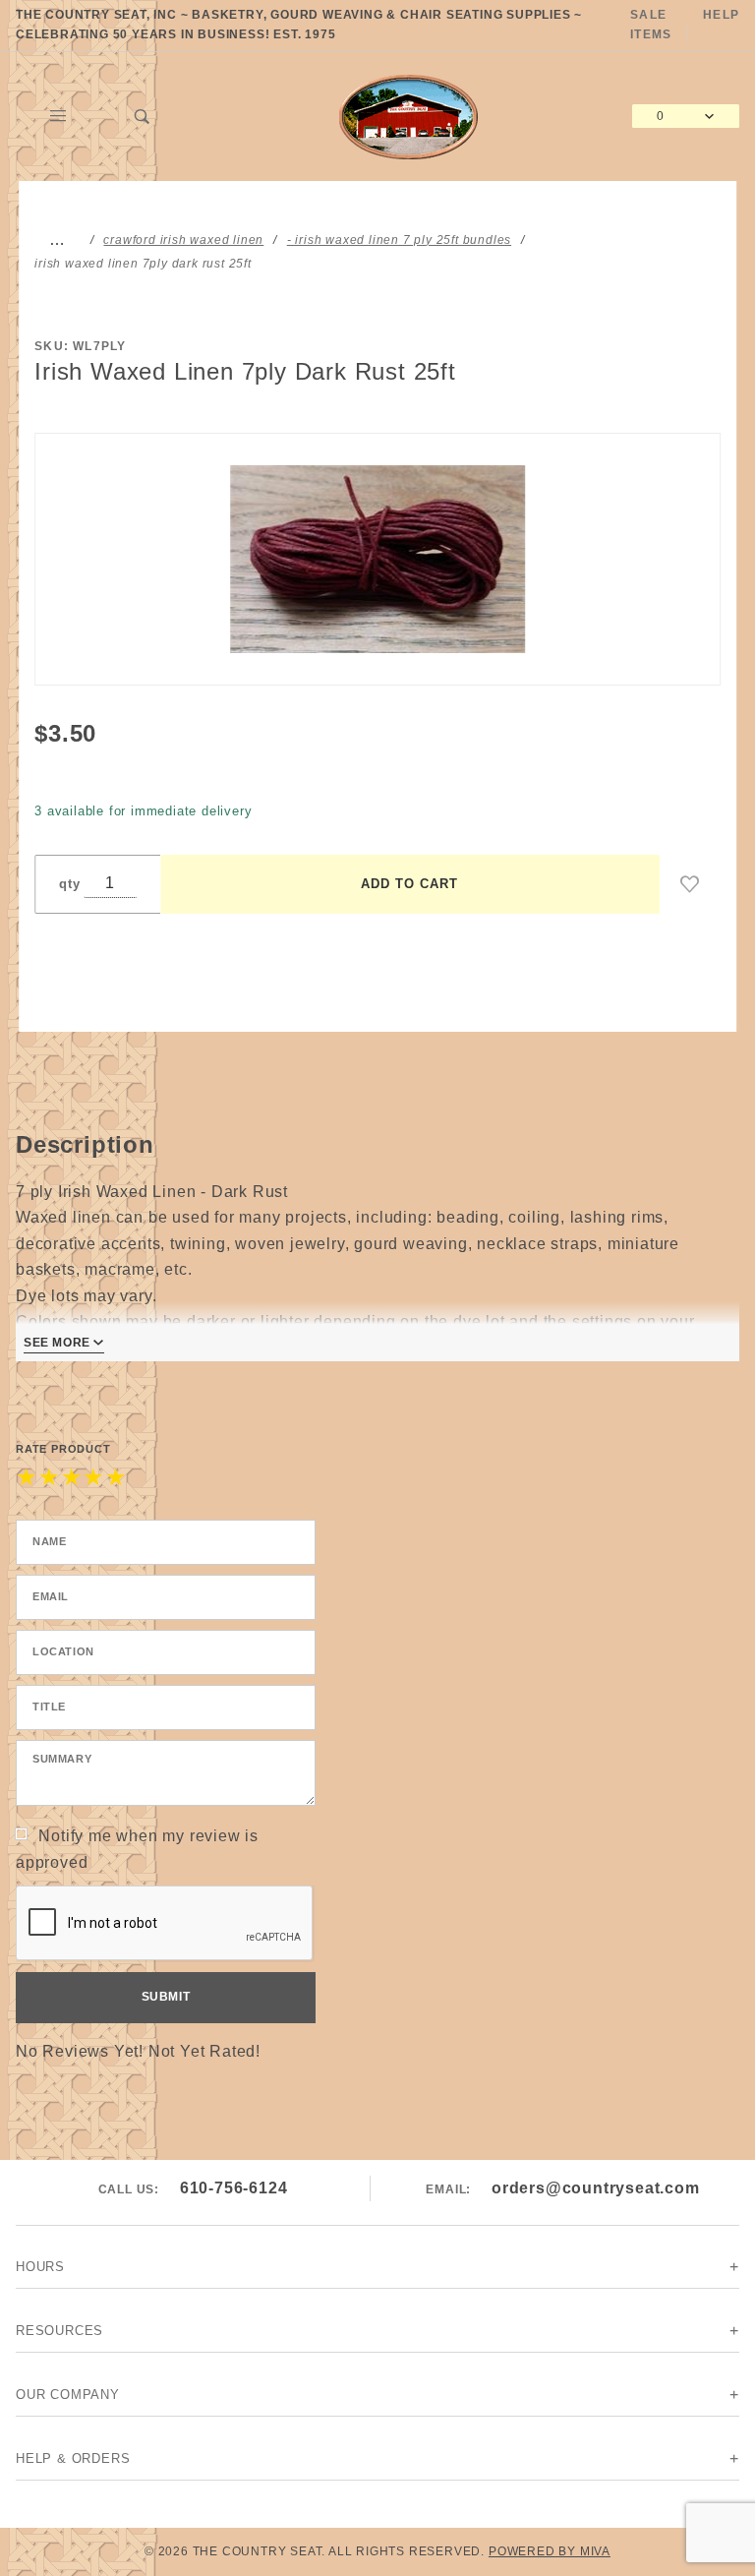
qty (69, 884)
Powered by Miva (550, 2551)
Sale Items (651, 25)
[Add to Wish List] (690, 884)
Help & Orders (73, 2458)
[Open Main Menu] (58, 116)
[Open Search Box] (143, 116)
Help (721, 15)
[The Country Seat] (408, 115)
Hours (40, 2267)
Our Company (68, 2395)
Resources (59, 2331)
